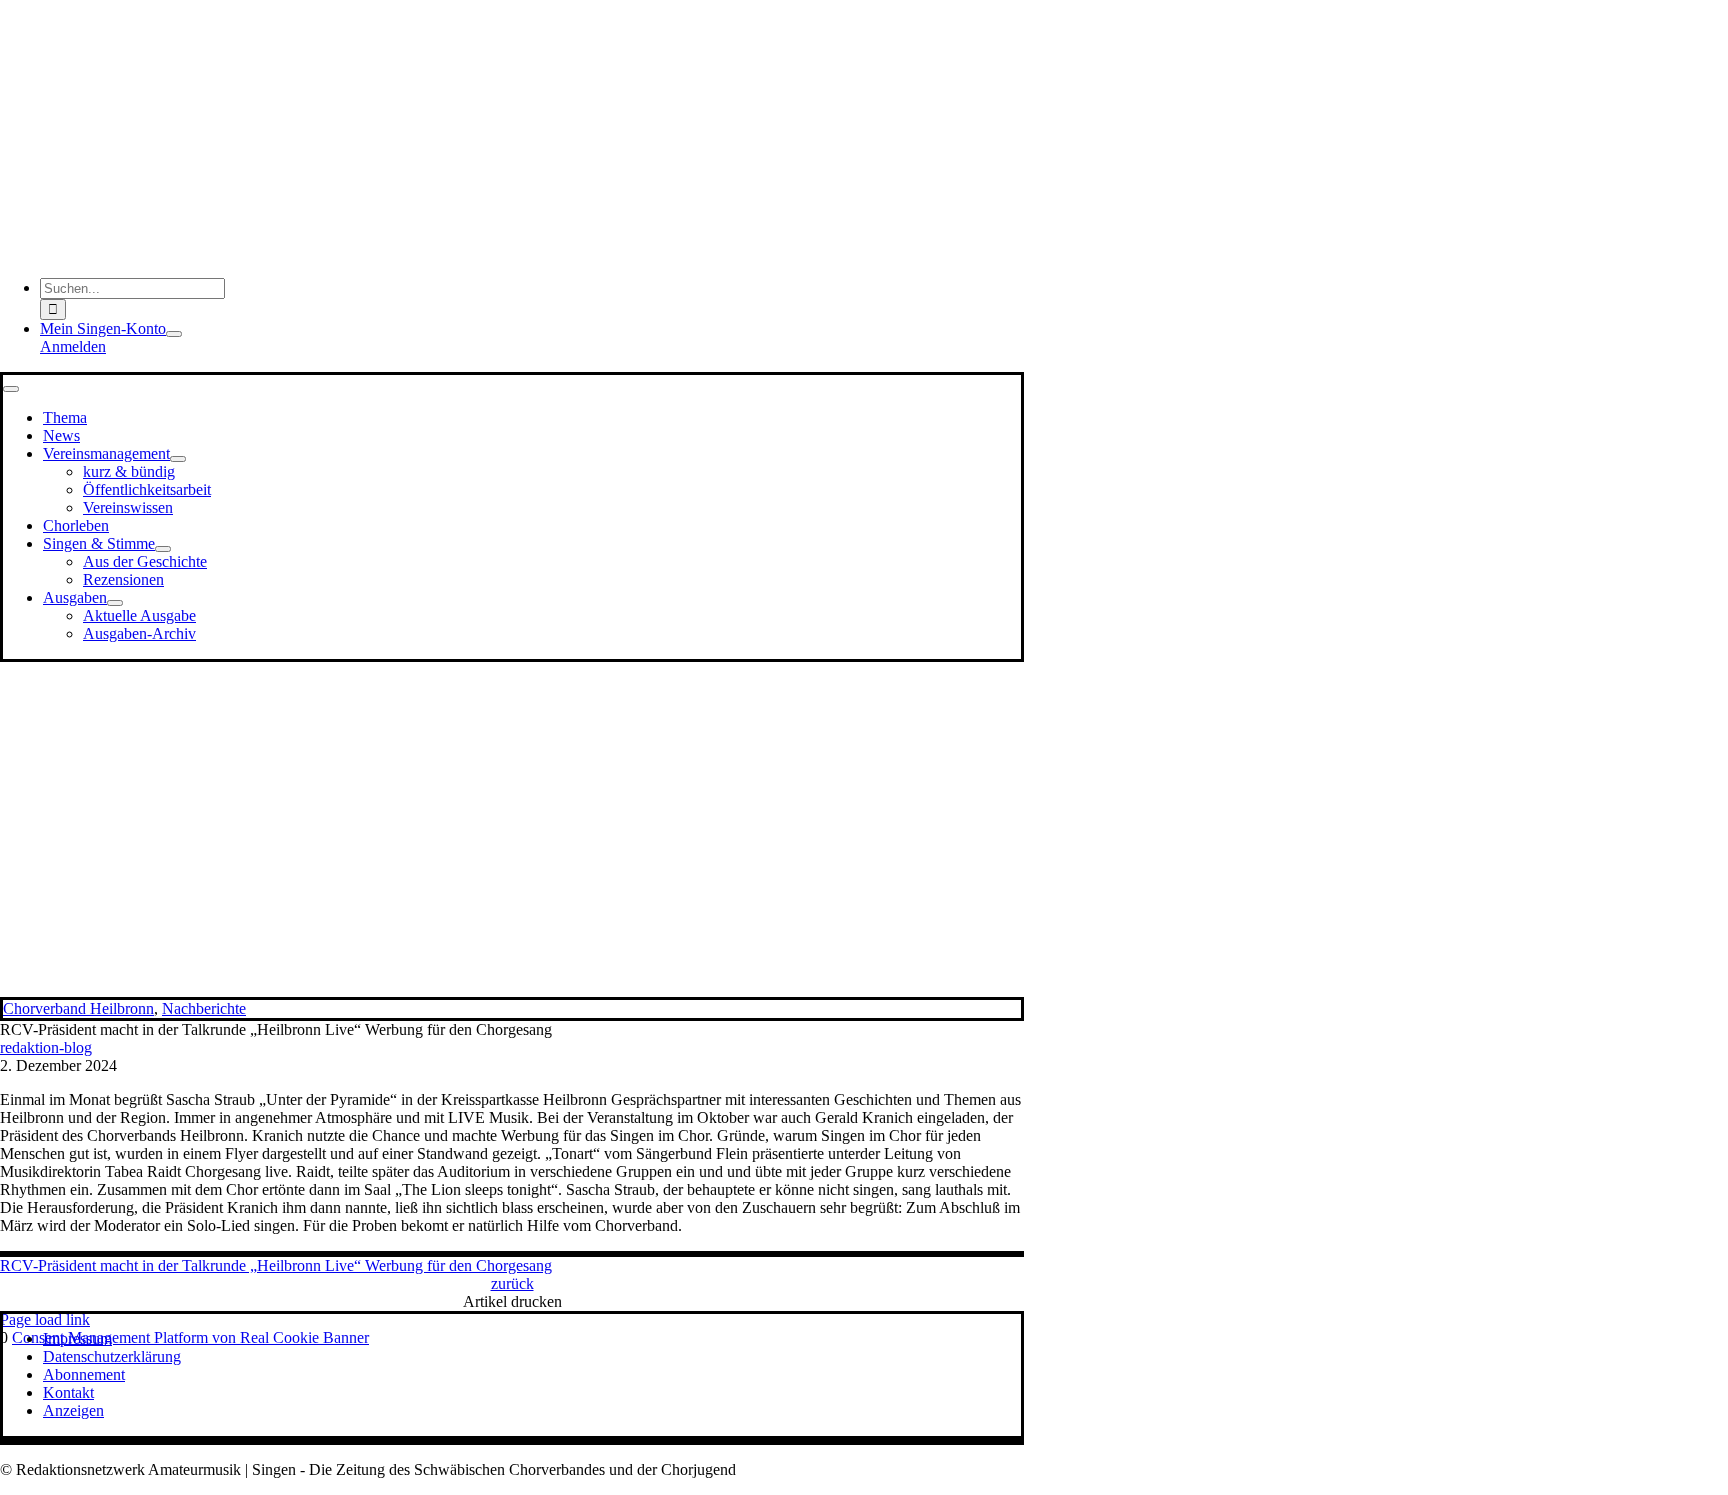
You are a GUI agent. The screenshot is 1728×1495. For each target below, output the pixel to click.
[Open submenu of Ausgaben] (115, 603)
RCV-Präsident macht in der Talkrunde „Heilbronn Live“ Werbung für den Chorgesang (276, 1265)
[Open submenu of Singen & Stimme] (163, 549)
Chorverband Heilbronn (78, 1008)
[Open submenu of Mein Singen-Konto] (174, 334)
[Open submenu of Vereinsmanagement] (178, 459)
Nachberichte (204, 1008)
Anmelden (73, 346)
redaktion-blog (46, 1047)
